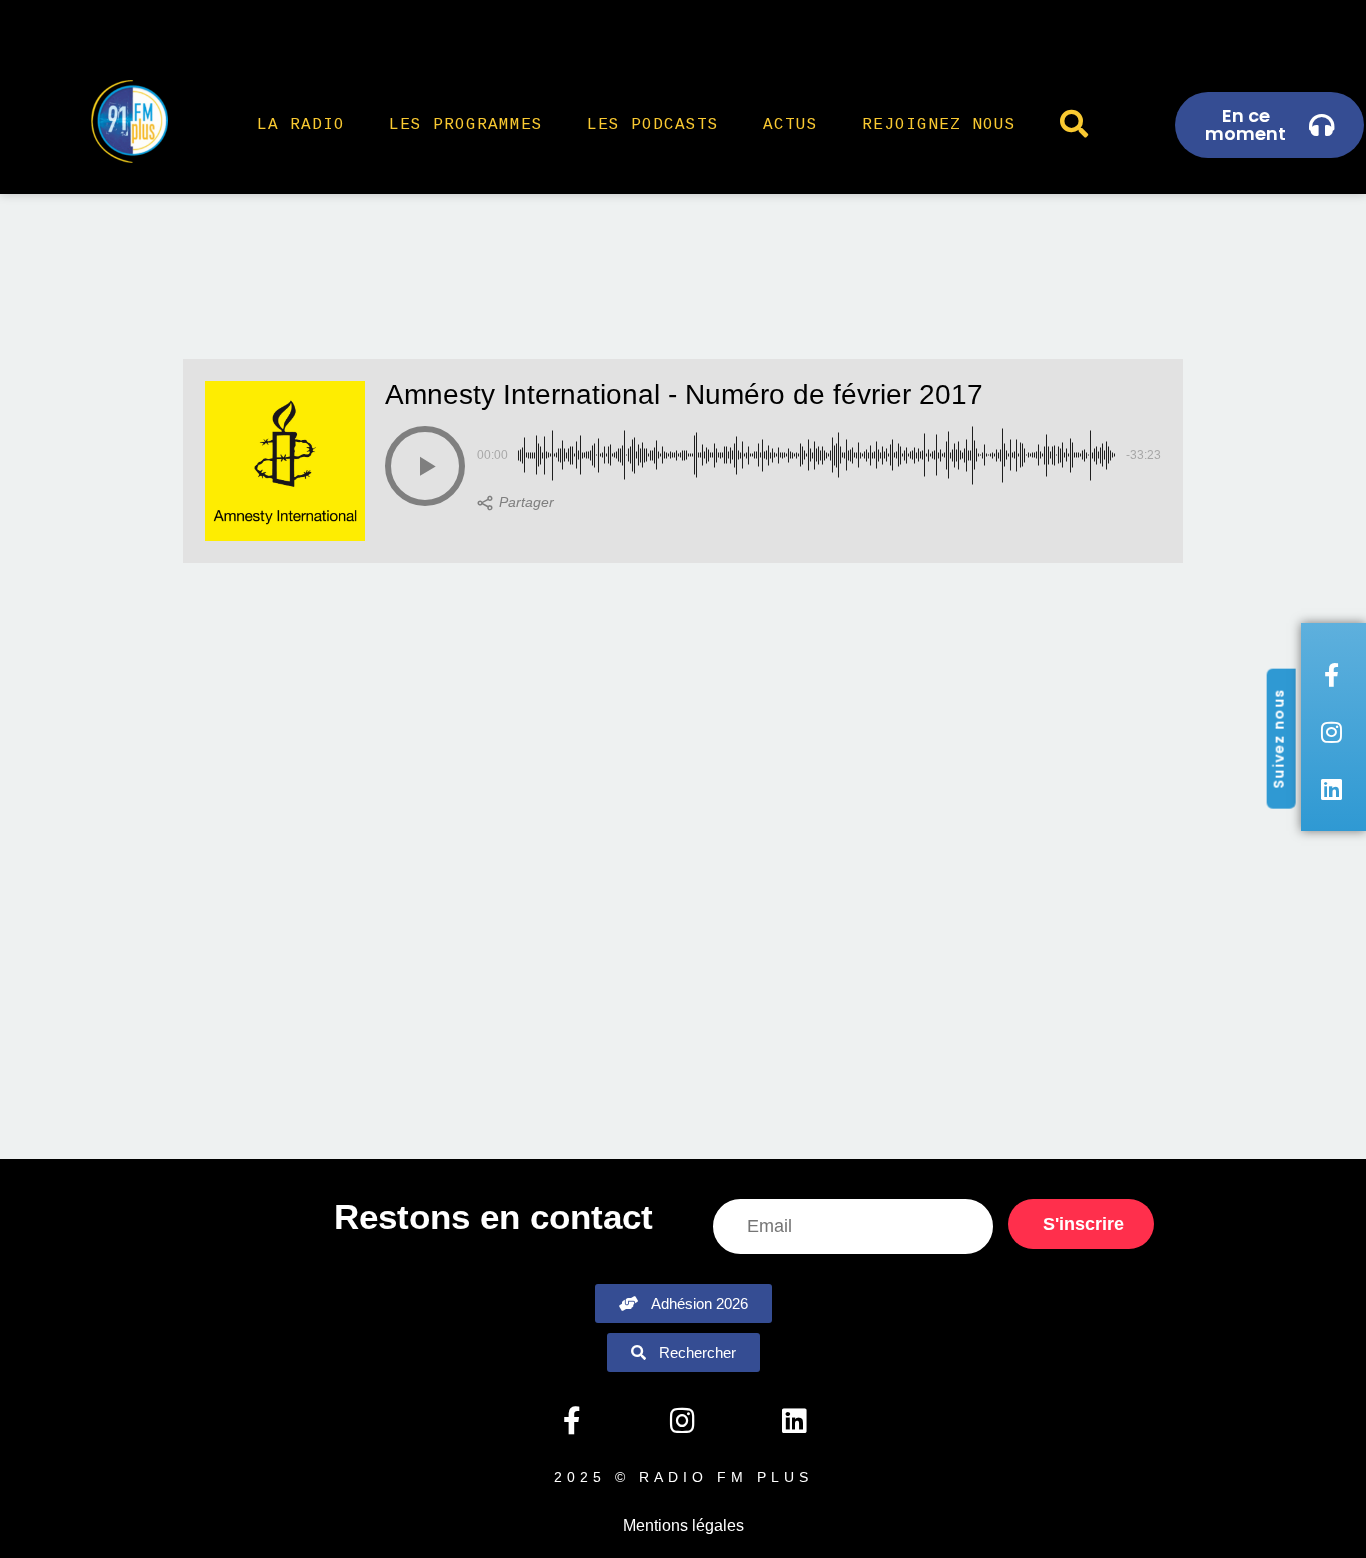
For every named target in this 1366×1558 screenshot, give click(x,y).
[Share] (515, 503)
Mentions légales (683, 1525)
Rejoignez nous (939, 125)
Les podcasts (653, 125)
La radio (301, 125)
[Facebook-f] (571, 1421)
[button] (425, 466)
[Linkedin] (794, 1421)
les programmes (466, 125)
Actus (790, 125)
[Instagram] (683, 1421)
